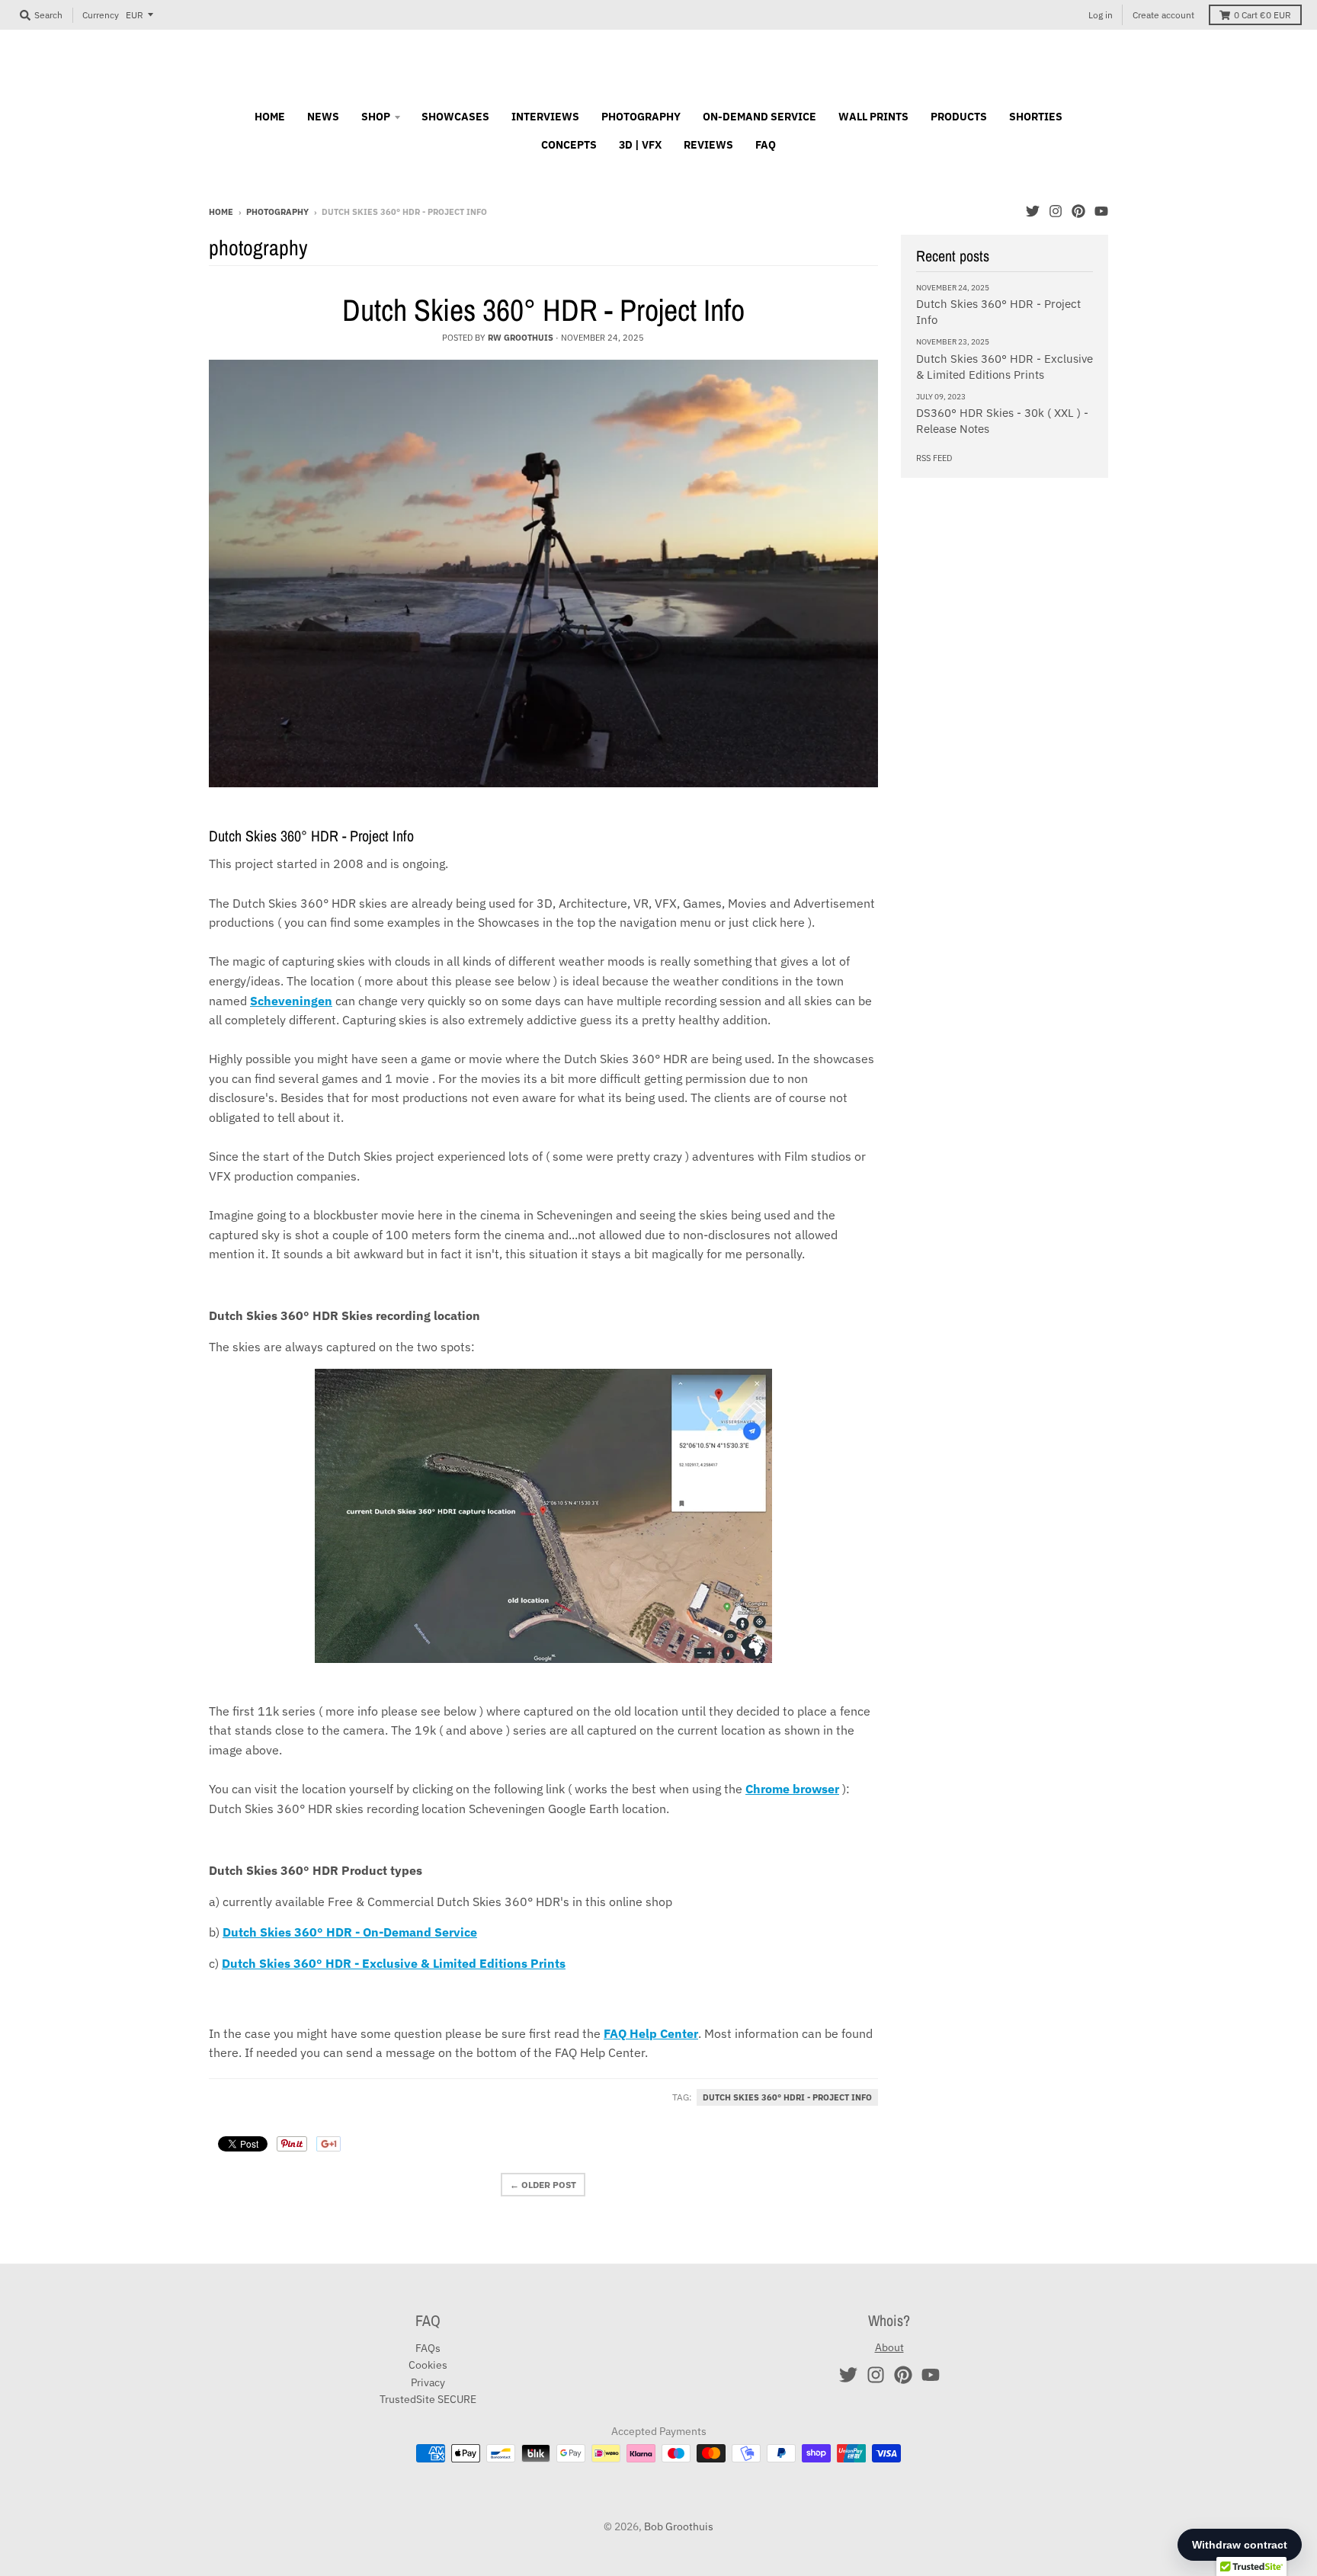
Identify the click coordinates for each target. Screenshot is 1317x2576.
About (889, 2347)
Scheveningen (291, 1001)
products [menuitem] (959, 117)
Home (221, 212)
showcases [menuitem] (455, 117)
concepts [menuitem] (569, 145)
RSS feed (934, 458)
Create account (1163, 15)
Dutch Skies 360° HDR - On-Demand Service (350, 1932)
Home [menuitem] (270, 117)
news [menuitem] (323, 117)
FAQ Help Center (651, 2033)
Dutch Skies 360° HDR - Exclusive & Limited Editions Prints (394, 1963)
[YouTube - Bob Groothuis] (1101, 211)
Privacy (428, 2382)
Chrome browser (792, 1789)
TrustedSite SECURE (428, 2399)
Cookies (428, 2365)
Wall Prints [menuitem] (873, 117)
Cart (1263, 15)
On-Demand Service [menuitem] (759, 117)
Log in (1101, 15)
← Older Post (543, 2185)
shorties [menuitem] (1036, 117)
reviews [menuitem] (708, 145)
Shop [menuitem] (376, 117)
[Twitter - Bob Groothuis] (1033, 211)
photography (277, 212)
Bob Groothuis (679, 2526)
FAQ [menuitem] (766, 145)
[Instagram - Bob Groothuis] (1056, 211)
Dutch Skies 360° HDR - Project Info (543, 310)
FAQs (428, 2348)
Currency (101, 15)
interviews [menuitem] (545, 117)
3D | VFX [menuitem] (640, 145)
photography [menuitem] (641, 117)
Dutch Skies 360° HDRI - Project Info (787, 2097)
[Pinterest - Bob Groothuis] (1078, 211)
